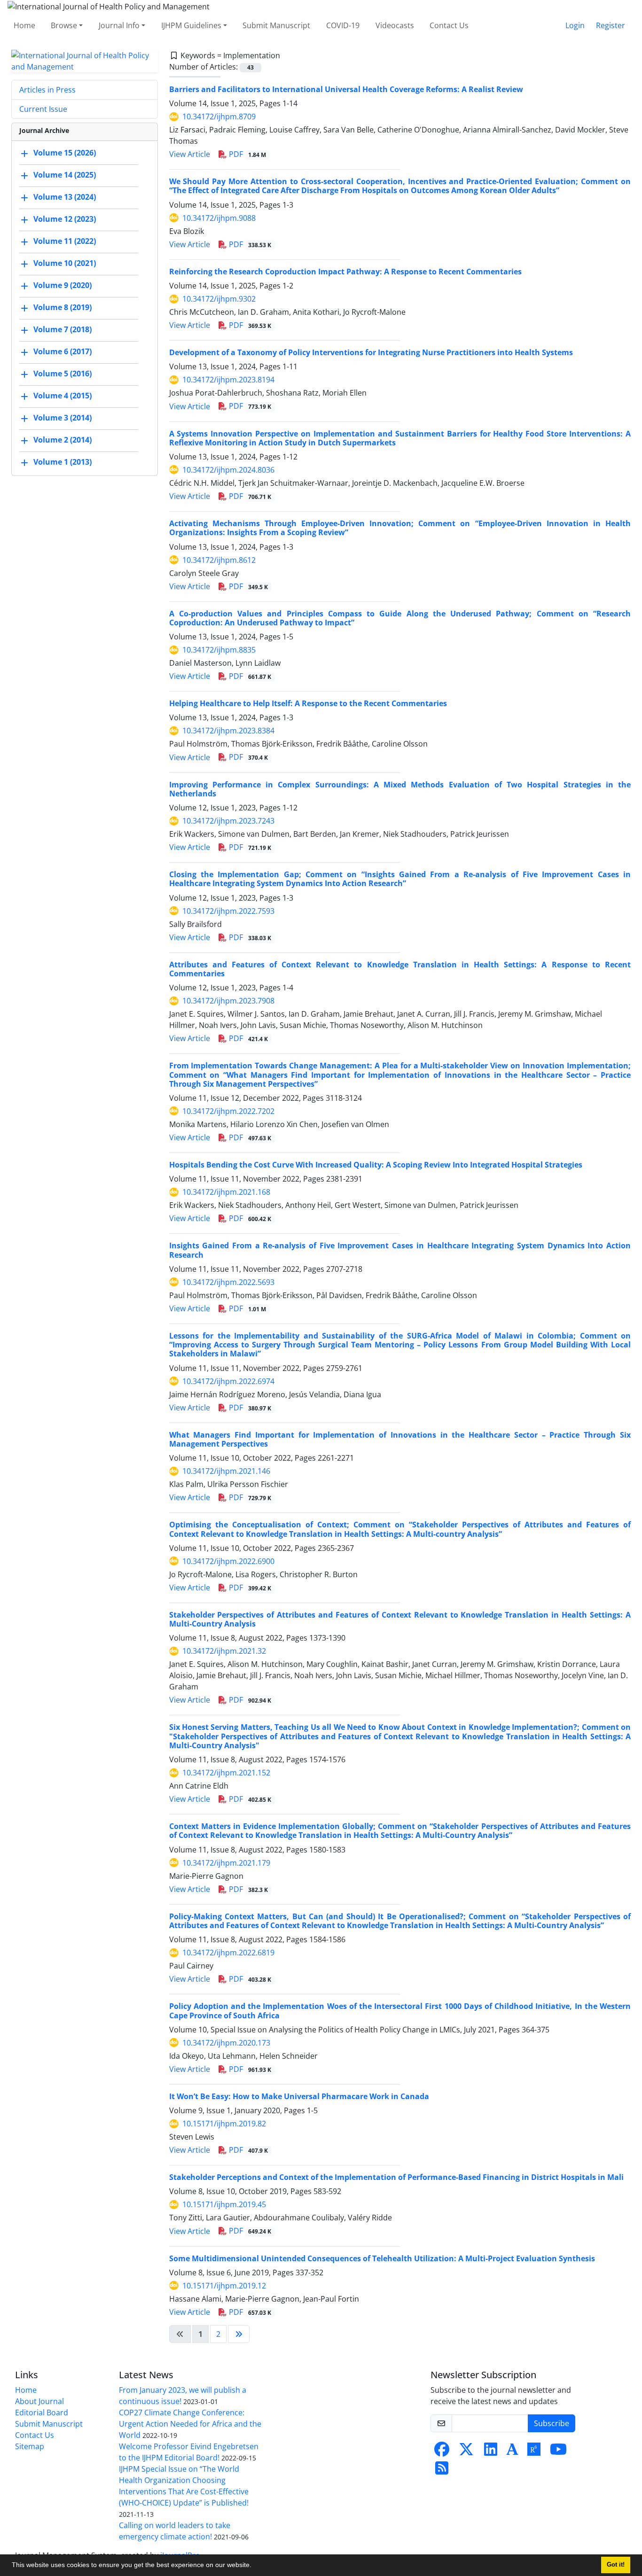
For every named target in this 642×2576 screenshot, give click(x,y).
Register (611, 25)
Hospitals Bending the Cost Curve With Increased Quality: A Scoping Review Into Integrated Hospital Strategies (376, 1165)
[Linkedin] (491, 2452)
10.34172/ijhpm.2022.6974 (228, 1381)
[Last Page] (239, 2334)
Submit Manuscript (276, 25)
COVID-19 (343, 25)
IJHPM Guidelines (191, 25)
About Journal (39, 2401)
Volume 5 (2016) (63, 374)
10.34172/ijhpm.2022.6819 (228, 1953)
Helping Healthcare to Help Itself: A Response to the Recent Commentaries (308, 703)
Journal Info (119, 25)
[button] (255, 2566)
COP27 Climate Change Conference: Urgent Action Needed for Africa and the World (190, 2424)
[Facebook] (442, 2452)
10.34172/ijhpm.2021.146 (226, 1471)
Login (575, 25)
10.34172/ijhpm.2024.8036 (228, 470)
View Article (190, 154)
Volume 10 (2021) (65, 263)
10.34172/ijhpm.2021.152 (226, 1773)
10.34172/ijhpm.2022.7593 (228, 911)
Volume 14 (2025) (65, 175)
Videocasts (395, 25)
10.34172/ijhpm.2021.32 (224, 1651)
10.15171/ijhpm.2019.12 (224, 2286)
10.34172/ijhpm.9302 (219, 299)
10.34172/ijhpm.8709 (219, 117)
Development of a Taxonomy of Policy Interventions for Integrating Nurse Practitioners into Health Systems (371, 352)
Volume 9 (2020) (63, 285)
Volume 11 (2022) (65, 241)
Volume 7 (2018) (63, 329)
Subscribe (552, 2423)
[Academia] (512, 2452)
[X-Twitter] (466, 2452)
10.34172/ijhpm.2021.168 (226, 1192)
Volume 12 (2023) (65, 219)
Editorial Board (42, 2413)
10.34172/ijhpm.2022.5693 (228, 1282)
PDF (247, 154)
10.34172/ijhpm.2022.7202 (228, 1111)
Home (24, 25)
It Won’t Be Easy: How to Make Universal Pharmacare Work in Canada (299, 2096)
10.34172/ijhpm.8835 (219, 650)
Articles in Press (47, 90)
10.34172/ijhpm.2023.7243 (228, 821)
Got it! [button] (616, 2565)
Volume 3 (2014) (63, 418)
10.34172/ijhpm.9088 (219, 218)
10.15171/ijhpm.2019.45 (224, 2204)
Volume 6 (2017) (63, 351)
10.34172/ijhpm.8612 (219, 560)
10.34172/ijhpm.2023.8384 (228, 731)
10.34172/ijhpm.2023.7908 (228, 1001)
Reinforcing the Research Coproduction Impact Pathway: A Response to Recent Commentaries (345, 272)
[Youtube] (558, 2452)
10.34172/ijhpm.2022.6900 (228, 1561)
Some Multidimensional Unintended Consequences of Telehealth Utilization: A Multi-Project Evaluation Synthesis (382, 2258)
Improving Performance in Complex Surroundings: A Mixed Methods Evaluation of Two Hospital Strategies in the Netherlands (400, 789)
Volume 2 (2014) (63, 440)
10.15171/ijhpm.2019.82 (224, 2124)
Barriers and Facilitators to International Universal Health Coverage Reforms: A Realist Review (346, 89)
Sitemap (30, 2446)
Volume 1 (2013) (63, 462)
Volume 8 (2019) (63, 307)
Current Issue (43, 109)
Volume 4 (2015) (63, 396)
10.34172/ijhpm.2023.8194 (228, 380)
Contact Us (449, 25)
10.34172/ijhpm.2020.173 (226, 2043)
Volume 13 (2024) (65, 197)
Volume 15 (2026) (65, 153)
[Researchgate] (534, 2452)
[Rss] (442, 2471)
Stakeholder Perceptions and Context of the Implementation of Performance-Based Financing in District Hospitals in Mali (396, 2177)
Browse (64, 25)
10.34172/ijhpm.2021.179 (226, 1863)
